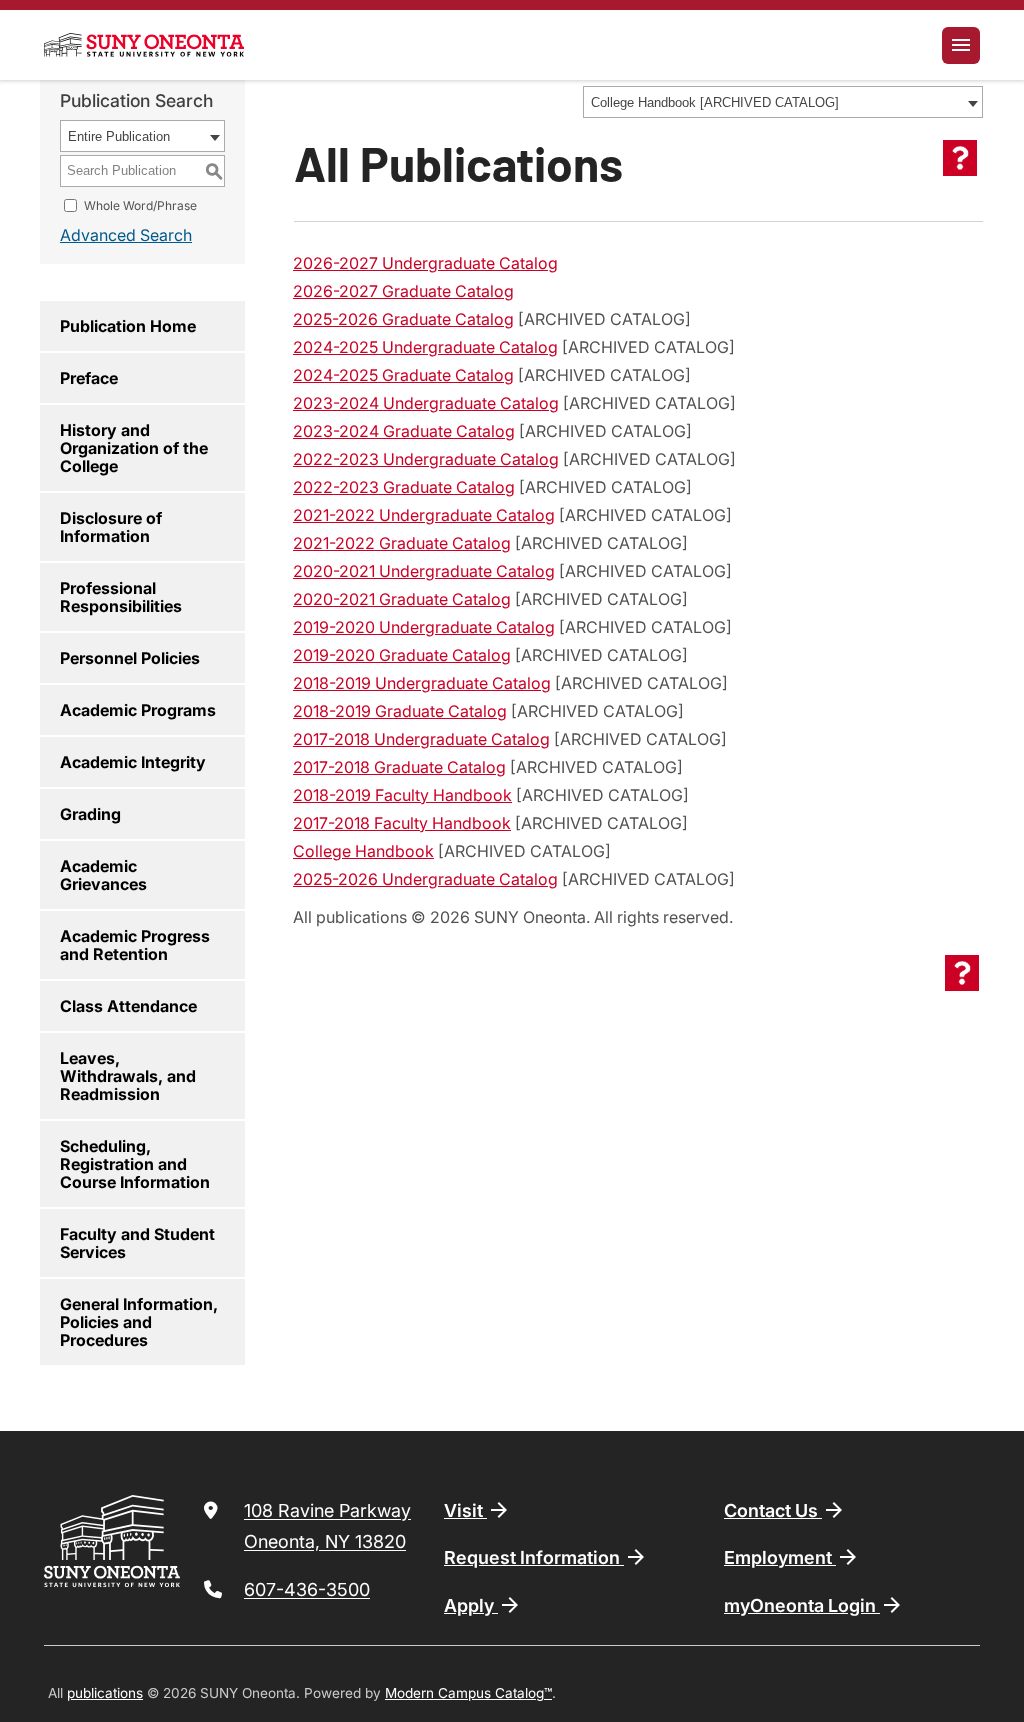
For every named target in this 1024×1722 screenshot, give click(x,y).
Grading (90, 814)
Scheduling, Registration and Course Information (135, 1164)
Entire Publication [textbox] (119, 136)
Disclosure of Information (111, 527)
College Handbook (363, 851)
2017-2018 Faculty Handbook (402, 823)
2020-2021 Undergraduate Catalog (424, 571)
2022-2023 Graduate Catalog (404, 487)
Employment (780, 1557)
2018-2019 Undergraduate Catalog (422, 683)
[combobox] (783, 102)
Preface (89, 378)
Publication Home (128, 326)
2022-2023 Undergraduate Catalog (426, 459)
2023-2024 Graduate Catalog (404, 431)
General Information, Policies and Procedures (139, 1322)
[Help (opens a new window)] (960, 158)
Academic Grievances (103, 875)
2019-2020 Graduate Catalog (402, 655)
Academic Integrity (133, 762)
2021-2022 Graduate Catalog (402, 543)
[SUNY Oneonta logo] (144, 45)
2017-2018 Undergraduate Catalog (421, 739)
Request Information (534, 1557)
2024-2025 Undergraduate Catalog (425, 347)
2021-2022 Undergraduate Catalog (424, 515)
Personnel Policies (130, 658)
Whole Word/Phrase (140, 205)
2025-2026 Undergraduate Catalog (425, 879)
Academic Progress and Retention (135, 945)
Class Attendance (128, 1006)
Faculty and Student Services (137, 1243)
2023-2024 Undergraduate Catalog (426, 403)
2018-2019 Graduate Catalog (400, 711)
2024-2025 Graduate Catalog (403, 375)
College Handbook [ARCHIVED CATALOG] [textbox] (715, 102)
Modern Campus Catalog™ (468, 1693)
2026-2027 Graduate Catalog (403, 291)
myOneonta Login (802, 1605)
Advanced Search (126, 235)
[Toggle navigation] (961, 45)
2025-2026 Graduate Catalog (403, 319)
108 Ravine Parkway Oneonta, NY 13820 (327, 1526)
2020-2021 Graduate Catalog (402, 599)
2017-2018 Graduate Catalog (399, 767)
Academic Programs (138, 710)
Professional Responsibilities (121, 597)
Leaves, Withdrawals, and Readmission (128, 1076)
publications (105, 1693)
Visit (465, 1510)
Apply (471, 1605)
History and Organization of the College (134, 448)
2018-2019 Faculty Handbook (402, 795)
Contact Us (773, 1510)
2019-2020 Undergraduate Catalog (424, 627)
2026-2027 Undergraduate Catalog (425, 263)
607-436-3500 (307, 1589)
